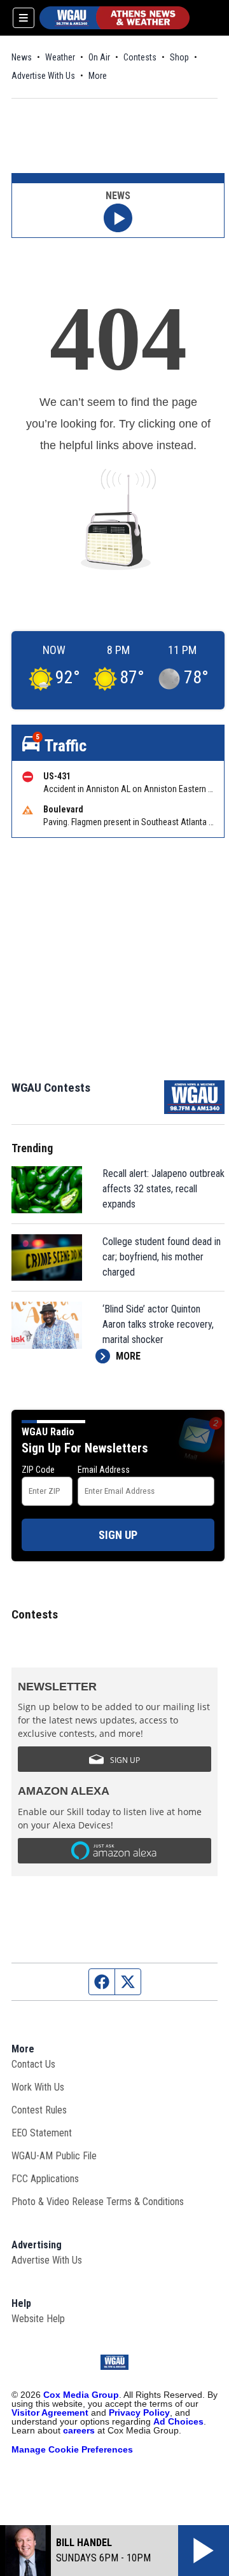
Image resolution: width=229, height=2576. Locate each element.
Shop (179, 57)
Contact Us (33, 2064)
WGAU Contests (51, 1088)
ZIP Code (38, 1470)
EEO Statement (42, 2133)
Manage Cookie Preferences (72, 2449)
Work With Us (38, 2087)
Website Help (38, 2319)
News (22, 57)
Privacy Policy (139, 2412)
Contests (140, 57)
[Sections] (24, 18)
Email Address (104, 1470)
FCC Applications (45, 2179)
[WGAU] (114, 18)
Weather (60, 57)
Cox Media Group (81, 2395)
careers (79, 2430)
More (98, 76)
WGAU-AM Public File (54, 2156)
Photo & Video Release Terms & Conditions (98, 2202)
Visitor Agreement (50, 2412)
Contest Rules (39, 2110)
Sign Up (118, 1535)
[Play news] (118, 218)
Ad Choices (178, 2421)
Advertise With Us (43, 76)
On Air (99, 57)
